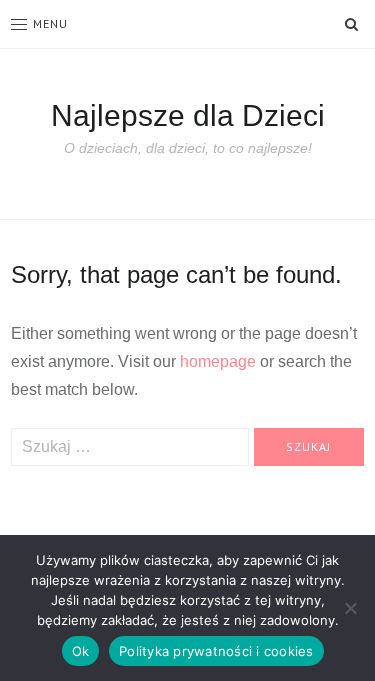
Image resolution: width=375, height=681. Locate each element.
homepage (218, 361)
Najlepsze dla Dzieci (188, 115)
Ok (81, 651)
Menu (50, 23)
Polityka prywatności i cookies (216, 651)
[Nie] (350, 608)
